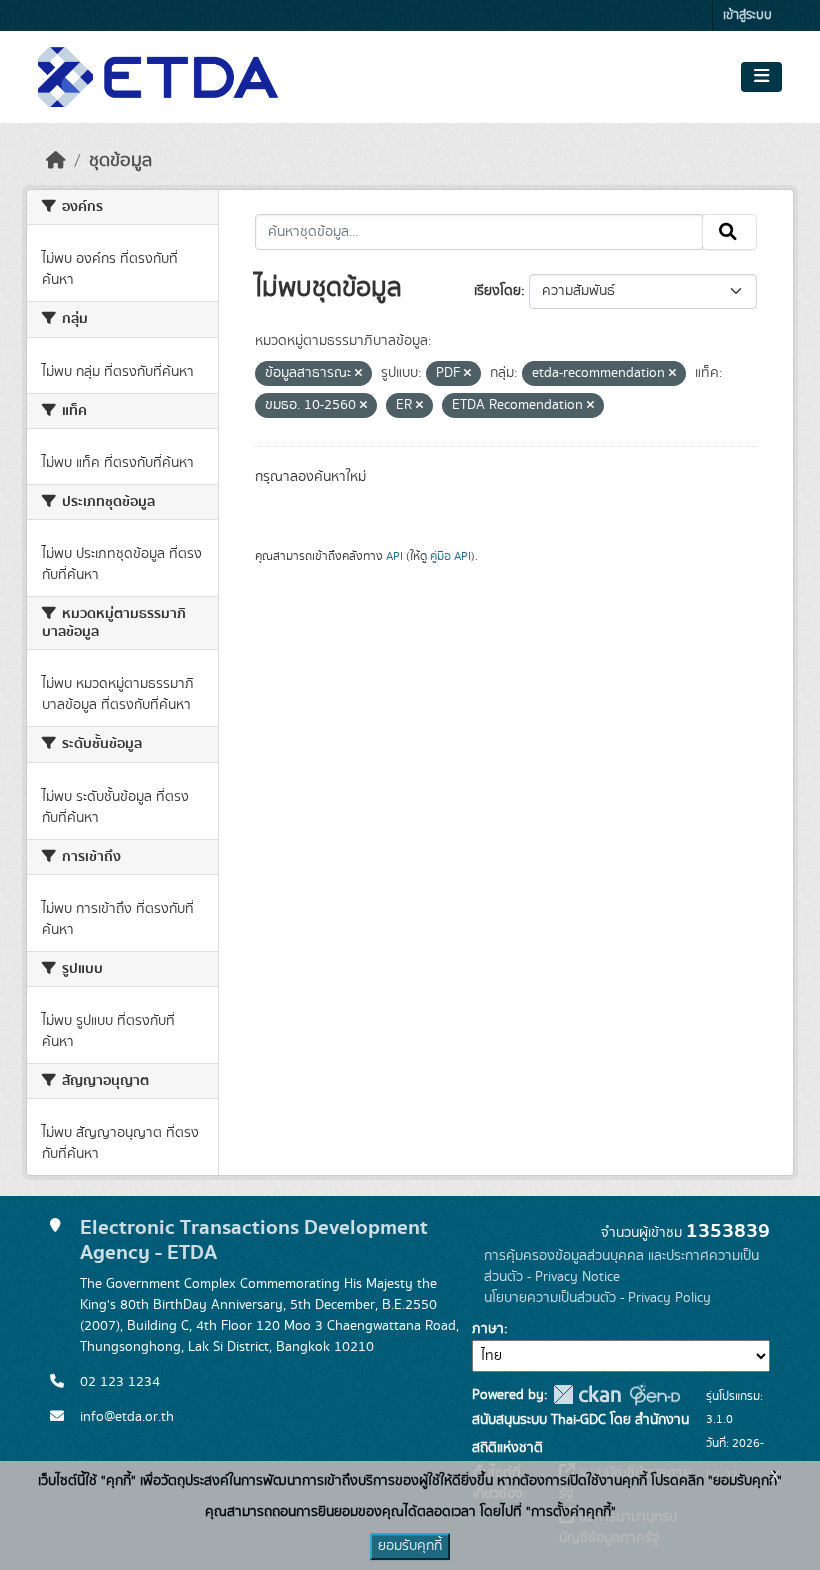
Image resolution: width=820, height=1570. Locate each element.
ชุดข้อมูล (120, 161)
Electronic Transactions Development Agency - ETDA (254, 1240)
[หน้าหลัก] (56, 161)
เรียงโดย (497, 291)
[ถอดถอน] (358, 374)
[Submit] (729, 232)
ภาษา (488, 1329)
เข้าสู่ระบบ (747, 15)
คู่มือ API (450, 556)
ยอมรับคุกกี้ (410, 1546)
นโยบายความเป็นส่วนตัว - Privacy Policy (597, 1298)
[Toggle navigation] (761, 77)
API (394, 556)
